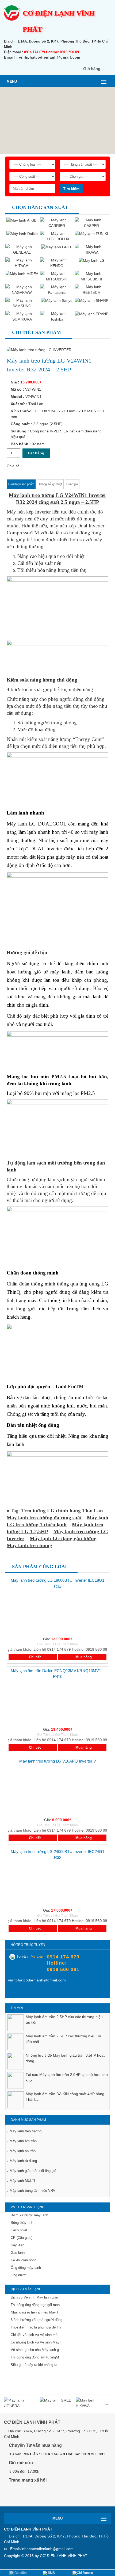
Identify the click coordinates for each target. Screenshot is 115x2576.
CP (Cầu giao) (22, 2238)
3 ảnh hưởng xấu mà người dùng (37, 2320)
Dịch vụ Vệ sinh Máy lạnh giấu (34, 2297)
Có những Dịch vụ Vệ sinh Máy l (36, 2342)
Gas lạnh (18, 2253)
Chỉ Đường (85, 2573)
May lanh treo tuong (29, 1545)
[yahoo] (23, 1992)
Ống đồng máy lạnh (26, 2268)
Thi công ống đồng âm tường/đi (35, 2357)
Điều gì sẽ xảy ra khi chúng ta (34, 2365)
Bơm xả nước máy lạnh (29, 2215)
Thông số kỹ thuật (50, 484)
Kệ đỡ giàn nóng (24, 2260)
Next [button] (107, 2404)
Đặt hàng (36, 453)
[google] (26, 2495)
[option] (57, 2020)
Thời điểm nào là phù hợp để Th (36, 2327)
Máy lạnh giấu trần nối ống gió (33, 2171)
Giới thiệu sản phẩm (21, 484)
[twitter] (38, 2495)
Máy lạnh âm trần (23, 2141)
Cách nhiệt (19, 2230)
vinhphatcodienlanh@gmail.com (47, 2549)
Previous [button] (8, 2404)
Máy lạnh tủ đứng (23, 2161)
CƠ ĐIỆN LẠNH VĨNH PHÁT (64, 2556)
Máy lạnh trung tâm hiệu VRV (32, 2191)
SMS (51, 2573)
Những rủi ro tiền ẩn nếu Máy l (34, 2312)
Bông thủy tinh (22, 2223)
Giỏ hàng (92, 69)
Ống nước (19, 2275)
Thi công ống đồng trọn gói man (35, 2305)
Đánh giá (72, 484)
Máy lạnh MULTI (22, 2181)
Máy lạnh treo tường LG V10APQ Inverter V (58, 1761)
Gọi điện (20, 2573)
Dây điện (18, 2245)
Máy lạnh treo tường (26, 2131)
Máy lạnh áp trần (23, 2151)
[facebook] (12, 1992)
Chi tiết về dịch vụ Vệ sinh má (34, 2335)
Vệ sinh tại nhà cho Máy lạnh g (35, 2350)
